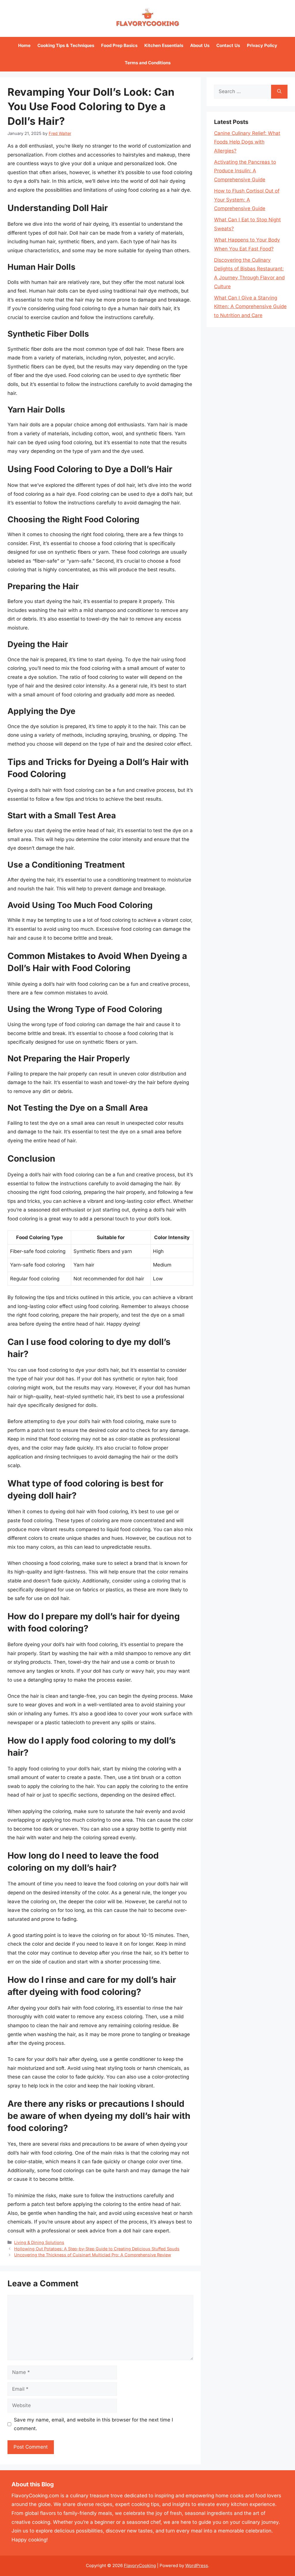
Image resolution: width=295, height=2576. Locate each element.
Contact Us (228, 45)
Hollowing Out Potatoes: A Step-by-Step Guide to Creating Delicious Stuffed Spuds (97, 2249)
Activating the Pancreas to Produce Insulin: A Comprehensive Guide (245, 171)
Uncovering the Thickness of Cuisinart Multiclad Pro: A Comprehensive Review (93, 2255)
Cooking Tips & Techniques (66, 45)
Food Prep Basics (119, 45)
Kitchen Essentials (164, 45)
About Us (200, 45)
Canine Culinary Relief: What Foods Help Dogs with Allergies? (247, 142)
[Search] (279, 92)
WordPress (197, 2565)
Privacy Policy (262, 45)
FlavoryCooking (140, 2565)
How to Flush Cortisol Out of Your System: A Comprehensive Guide (247, 200)
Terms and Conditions (148, 63)
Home (24, 45)
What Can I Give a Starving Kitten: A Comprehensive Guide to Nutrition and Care (250, 307)
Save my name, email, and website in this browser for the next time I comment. (93, 2424)
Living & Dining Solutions (39, 2242)
